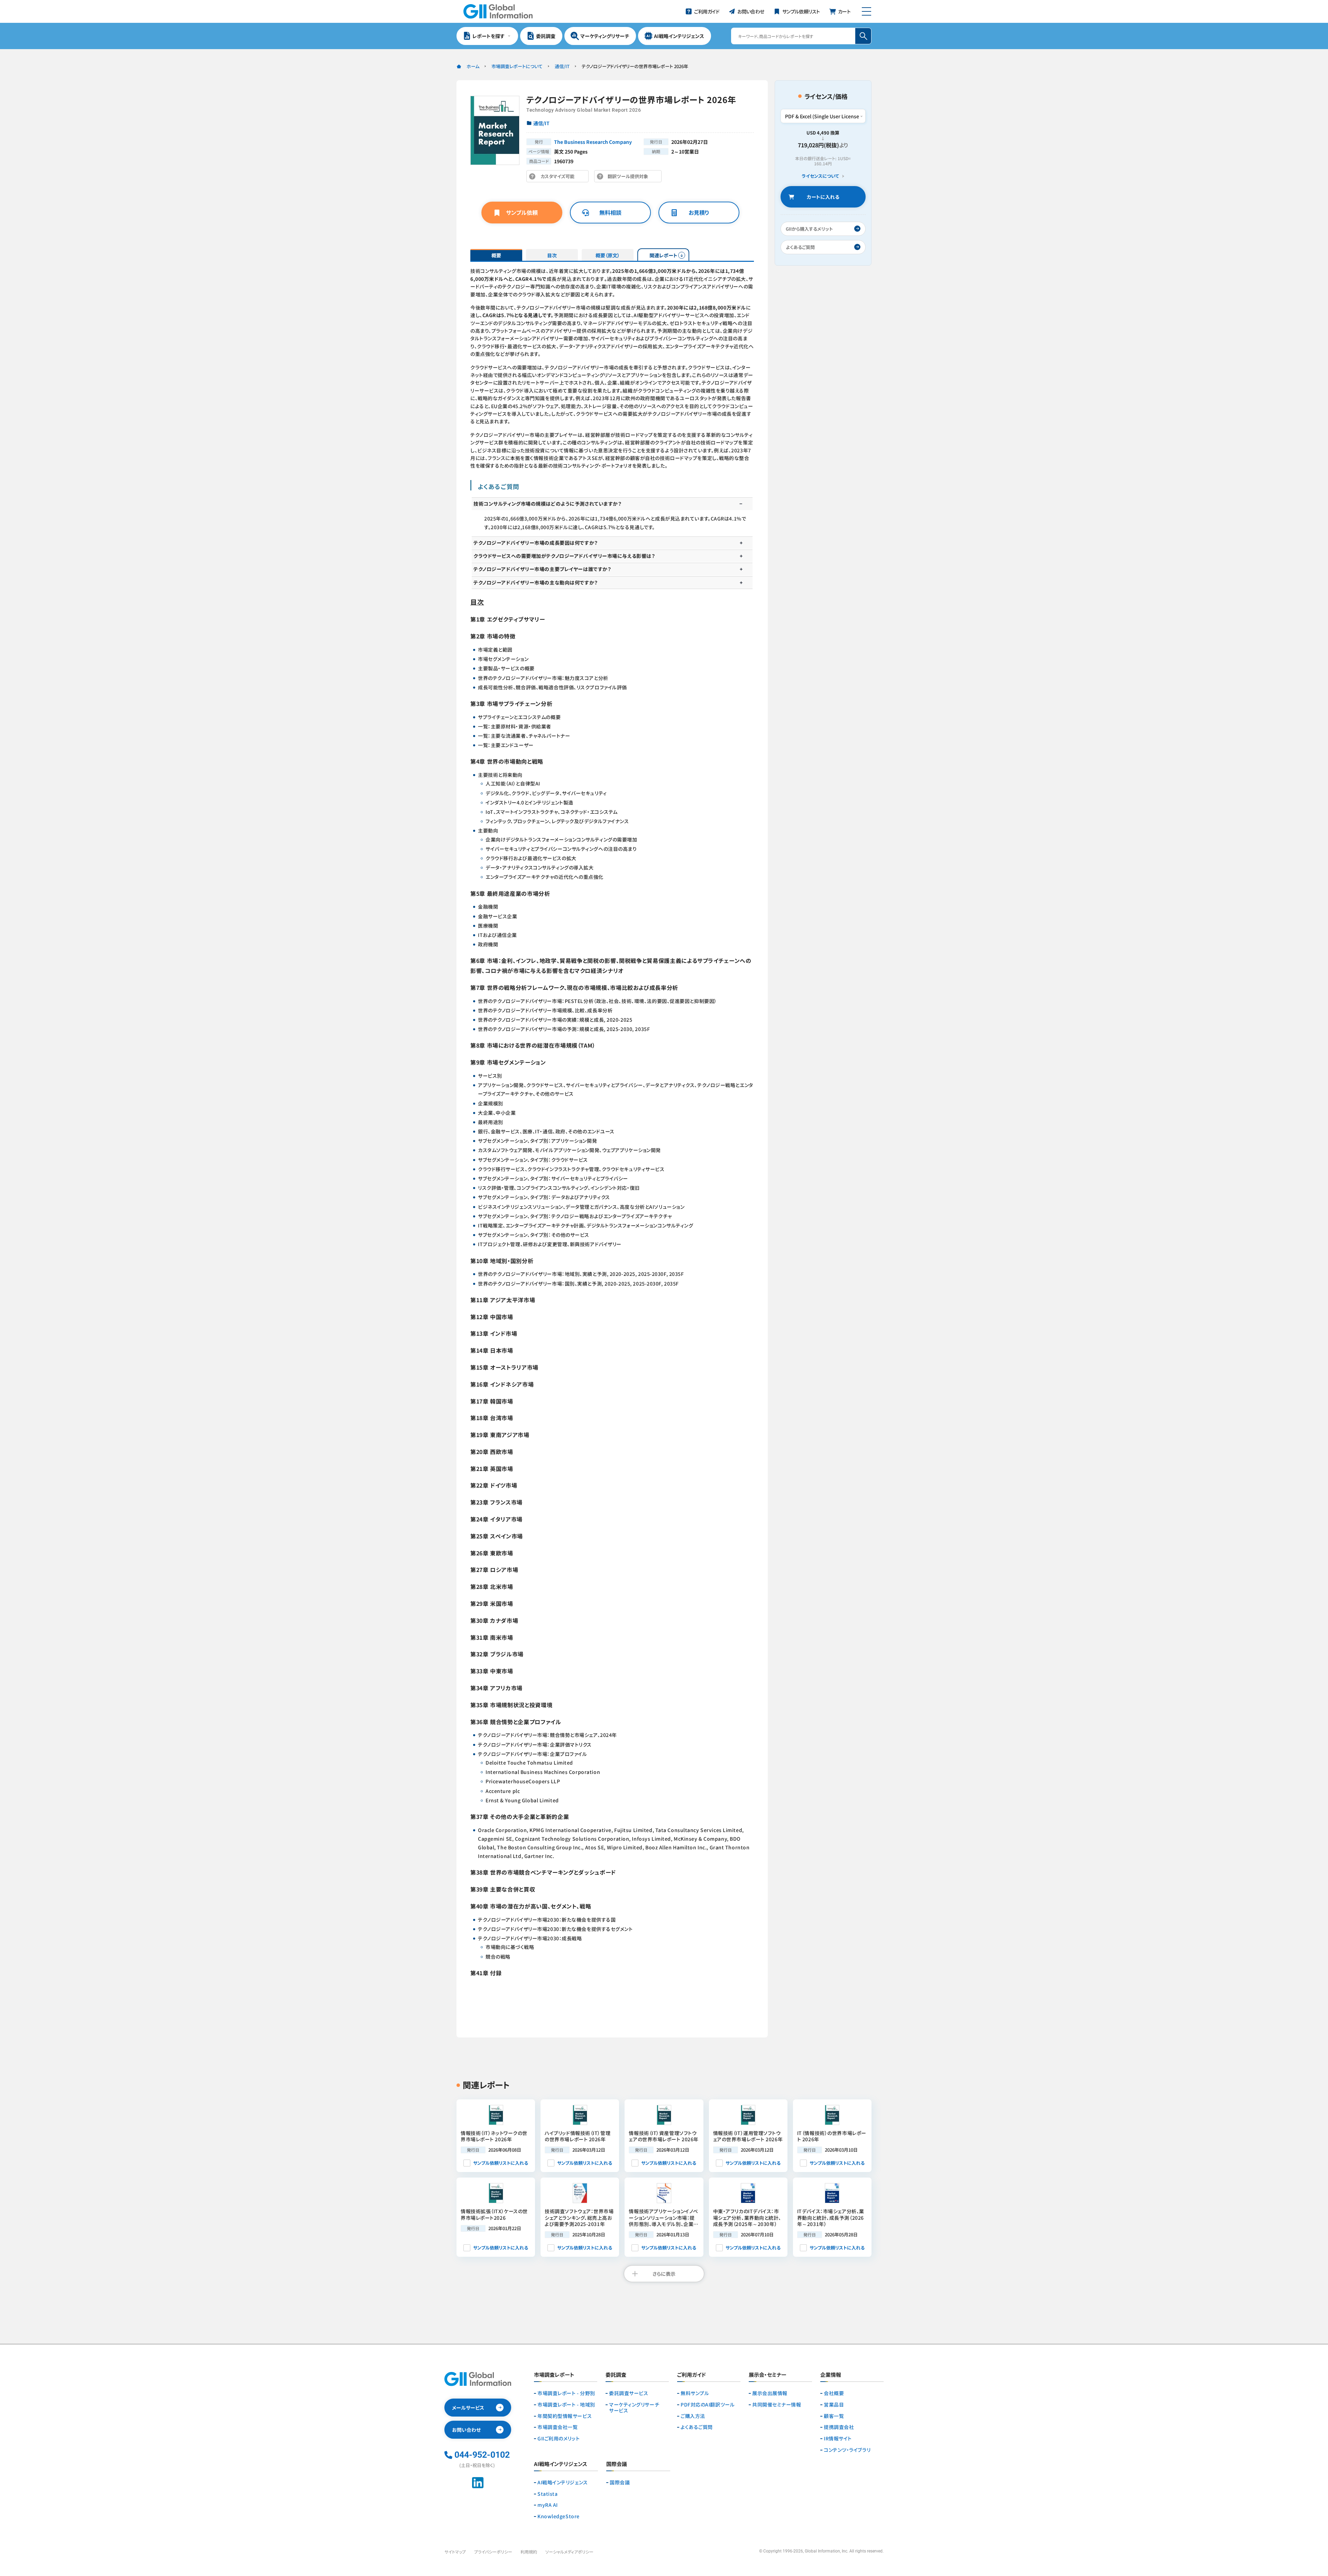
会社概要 (834, 2393)
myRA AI (548, 2505)
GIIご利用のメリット (559, 2439)
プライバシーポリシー (493, 2552)
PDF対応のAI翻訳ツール (708, 2405)
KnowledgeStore (559, 2516)
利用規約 (529, 2552)
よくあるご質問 (697, 2427)
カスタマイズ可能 (559, 178)
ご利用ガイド (691, 2375)
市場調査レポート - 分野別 (566, 2393)
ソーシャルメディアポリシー (569, 2552)
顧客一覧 (834, 2416)
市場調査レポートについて (517, 66)
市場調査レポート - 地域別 (566, 2405)
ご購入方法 (693, 2416)
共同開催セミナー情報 (777, 2405)
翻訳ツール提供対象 (630, 178)
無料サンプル (695, 2393)
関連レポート (663, 255)
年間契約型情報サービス (565, 2416)
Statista (547, 2494)
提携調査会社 (839, 2427)
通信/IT (562, 66)
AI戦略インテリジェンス (563, 2482)
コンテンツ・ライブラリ (847, 2450)
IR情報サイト (838, 2439)
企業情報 (831, 2375)
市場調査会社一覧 (557, 2427)
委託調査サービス (629, 2393)
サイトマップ (455, 2552)
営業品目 (834, 2405)
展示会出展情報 (770, 2393)
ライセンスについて (820, 176)
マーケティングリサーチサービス (634, 2408)
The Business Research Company (593, 142)
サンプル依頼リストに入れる (501, 2163)
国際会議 (620, 2482)
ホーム (473, 66)
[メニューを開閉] (866, 11)
